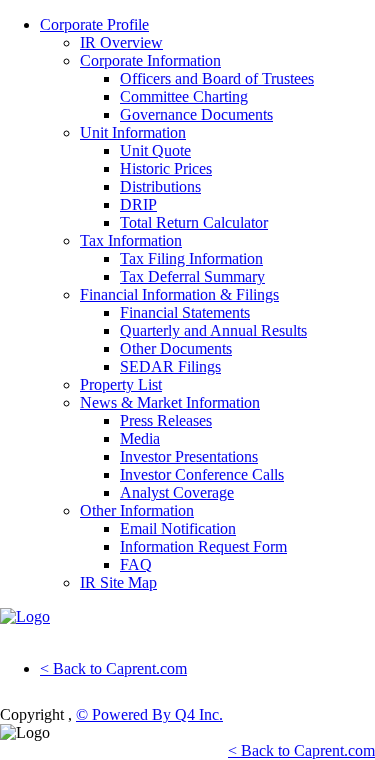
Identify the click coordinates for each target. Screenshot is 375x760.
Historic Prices (166, 168)
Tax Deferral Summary (192, 276)
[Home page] (25, 616)
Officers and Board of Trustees (217, 78)
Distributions (160, 186)
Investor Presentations (189, 456)
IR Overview (121, 42)
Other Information (137, 510)
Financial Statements (185, 312)
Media (140, 438)
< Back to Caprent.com (113, 668)
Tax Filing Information (191, 258)
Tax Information (131, 240)
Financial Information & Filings (179, 294)
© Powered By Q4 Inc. (149, 714)
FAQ (136, 564)
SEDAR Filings (170, 366)
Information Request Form (203, 546)
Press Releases (166, 420)
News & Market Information (170, 402)
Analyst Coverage (177, 492)
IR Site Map (118, 582)
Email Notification (178, 528)
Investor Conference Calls (202, 474)
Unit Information (133, 132)
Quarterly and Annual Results (213, 330)
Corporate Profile (94, 24)
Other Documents (176, 348)
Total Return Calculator (194, 222)
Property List (121, 384)
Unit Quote (155, 150)
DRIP (138, 204)
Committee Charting (184, 96)
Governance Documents (196, 114)
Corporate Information (150, 60)
